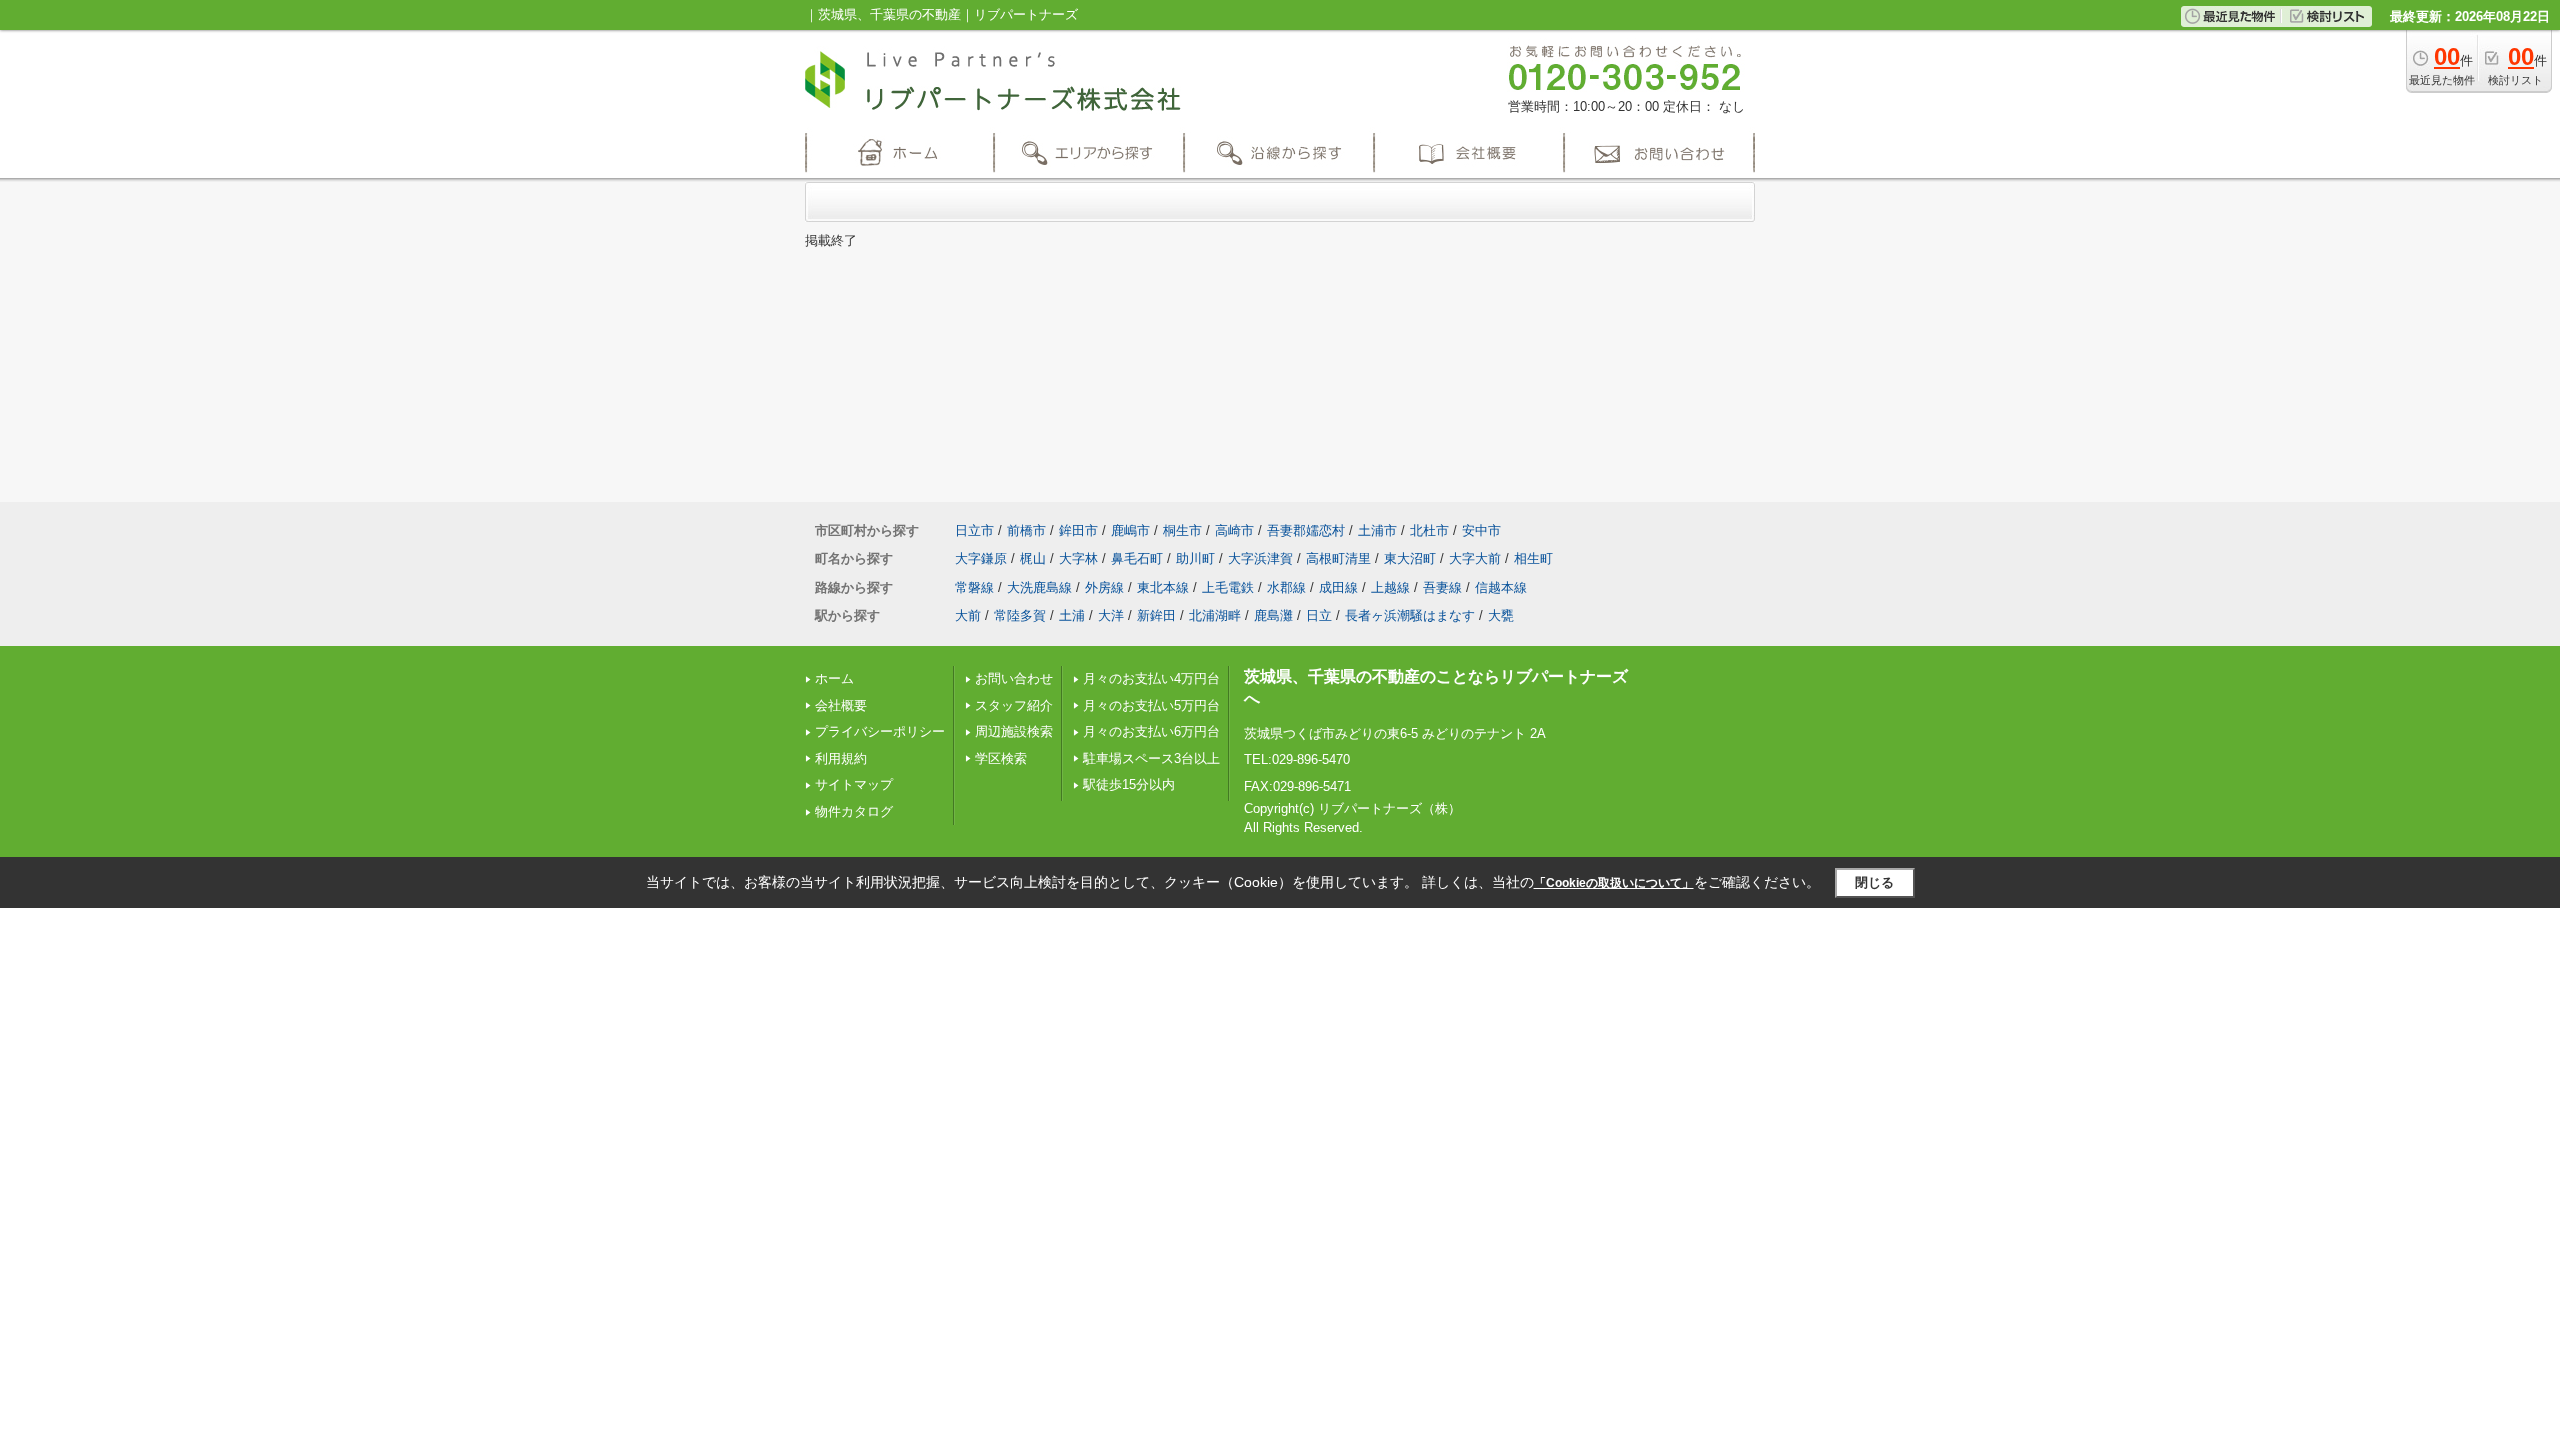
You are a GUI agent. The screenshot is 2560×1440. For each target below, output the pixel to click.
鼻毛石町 (1137, 558)
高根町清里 (1338, 558)
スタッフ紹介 (1014, 705)
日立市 (974, 530)
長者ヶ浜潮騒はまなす (1410, 615)
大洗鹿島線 (1039, 587)
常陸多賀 (1020, 615)
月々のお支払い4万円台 (1151, 678)
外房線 (1104, 587)
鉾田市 (1078, 530)
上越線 (1390, 587)
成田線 (1338, 587)
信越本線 (1501, 587)
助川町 (1195, 558)
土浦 (1072, 615)
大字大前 (1475, 558)
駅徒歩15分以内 (1129, 784)
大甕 (1501, 615)
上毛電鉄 (1228, 587)
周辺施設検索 (1014, 731)
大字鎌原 (981, 558)
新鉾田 (1156, 615)
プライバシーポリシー (880, 731)
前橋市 (1026, 530)
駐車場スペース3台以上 (1151, 758)
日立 (1319, 615)
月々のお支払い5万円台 (1151, 705)
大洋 (1111, 615)
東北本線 (1163, 587)
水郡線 (1286, 587)
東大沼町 (1410, 558)
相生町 (1533, 558)
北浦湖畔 (1215, 615)
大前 (968, 615)
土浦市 (1377, 530)
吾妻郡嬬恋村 (1306, 530)
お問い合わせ (1014, 678)
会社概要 (841, 705)
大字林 (1078, 558)
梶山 (1033, 558)
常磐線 (974, 587)
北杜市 (1429, 530)
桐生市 (1182, 530)
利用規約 (841, 758)
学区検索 (1001, 758)
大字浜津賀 (1260, 558)
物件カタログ (854, 811)
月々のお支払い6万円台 (1151, 731)
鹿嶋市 (1130, 530)
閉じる (1874, 882)
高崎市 (1234, 530)
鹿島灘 (1273, 615)
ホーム (834, 678)
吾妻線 (1442, 587)
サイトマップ (854, 784)
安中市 (1481, 530)
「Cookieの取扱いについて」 (1614, 883)
